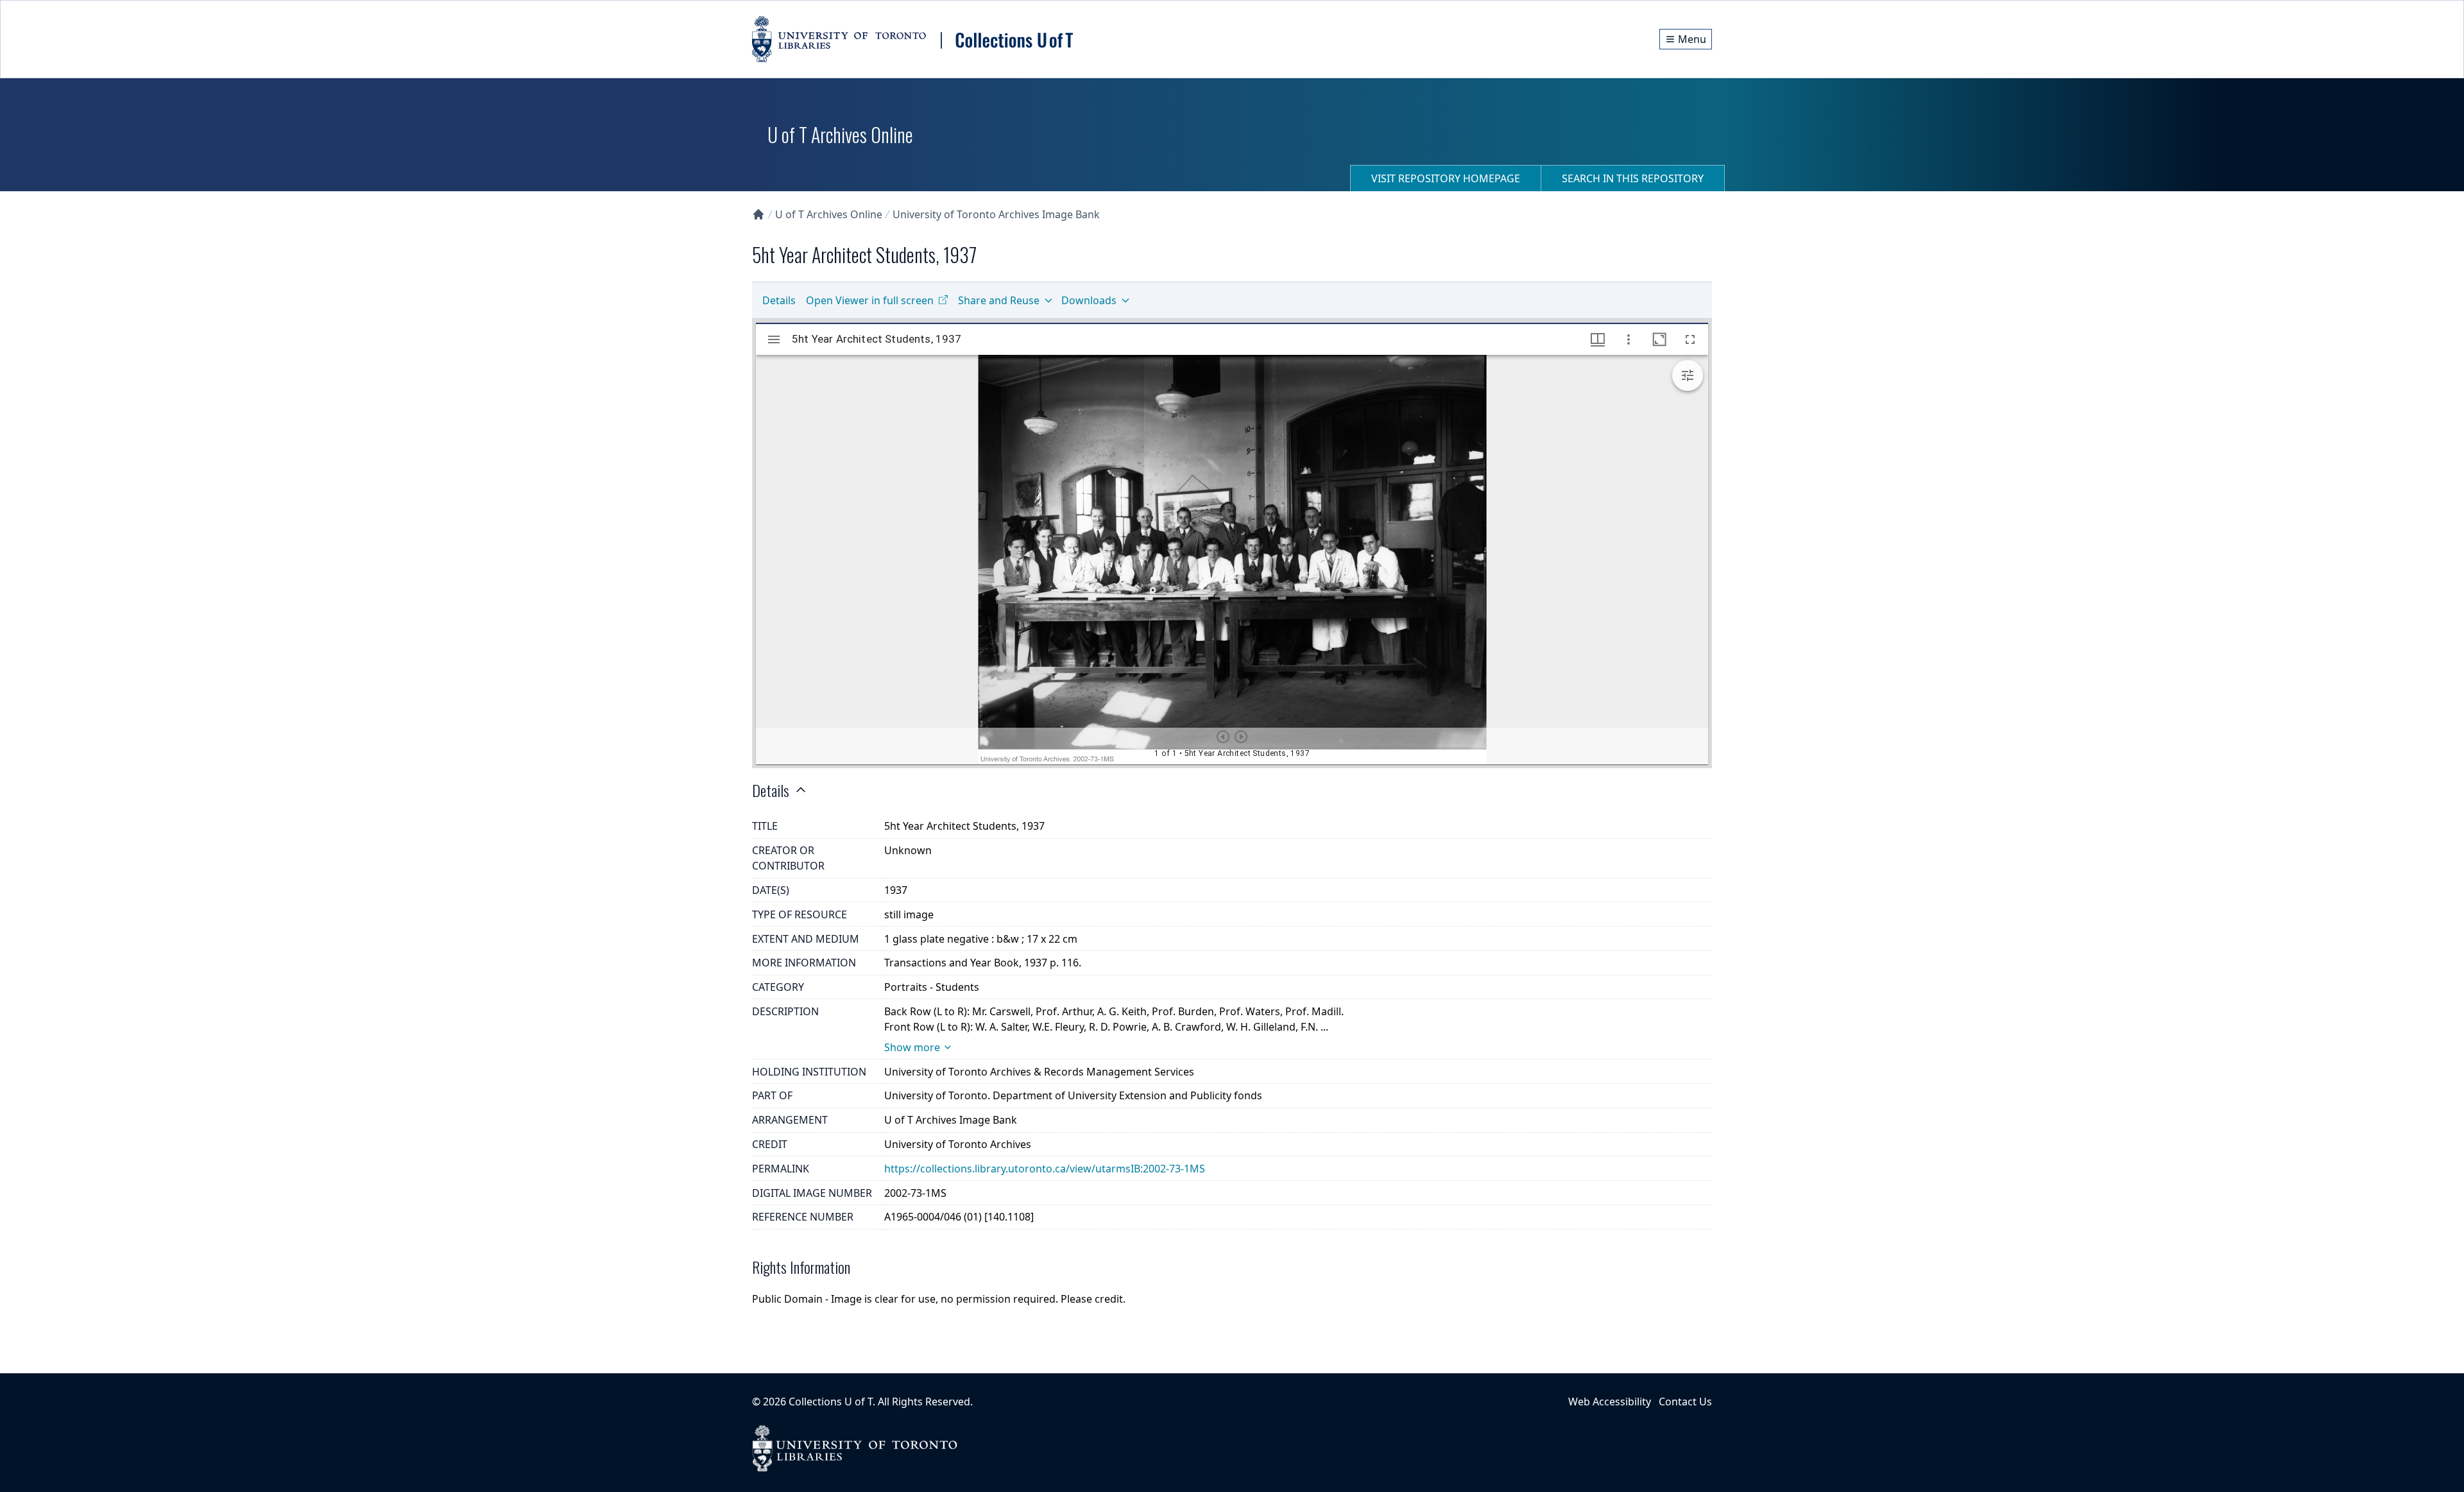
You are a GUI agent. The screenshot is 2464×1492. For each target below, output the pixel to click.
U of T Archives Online (829, 214)
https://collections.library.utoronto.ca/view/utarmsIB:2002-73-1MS (1045, 1169)
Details (779, 300)
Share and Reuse (999, 300)
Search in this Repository (1633, 178)
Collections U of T (831, 1402)
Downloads (1089, 300)
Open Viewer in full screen (870, 300)
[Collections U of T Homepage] (758, 214)
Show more (912, 1047)
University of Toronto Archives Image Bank (996, 214)
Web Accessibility (1610, 1402)
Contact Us (1685, 1402)
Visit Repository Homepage (1446, 178)
